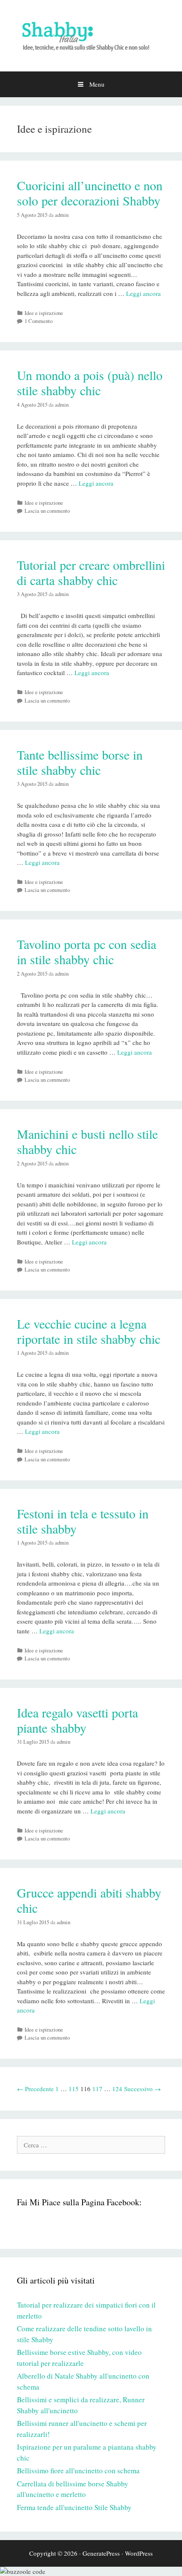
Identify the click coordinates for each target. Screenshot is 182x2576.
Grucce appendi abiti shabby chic (89, 1900)
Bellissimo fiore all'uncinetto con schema (78, 2471)
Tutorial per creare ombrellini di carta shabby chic (91, 572)
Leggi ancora (143, 293)
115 (74, 2089)
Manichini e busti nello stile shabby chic (87, 1141)
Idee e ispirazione (44, 313)
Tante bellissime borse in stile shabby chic (80, 762)
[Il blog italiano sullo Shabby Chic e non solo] (91, 35)
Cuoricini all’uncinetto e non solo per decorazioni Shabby (90, 193)
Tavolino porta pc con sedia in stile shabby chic (87, 952)
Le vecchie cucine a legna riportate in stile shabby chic (89, 1331)
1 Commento (39, 321)
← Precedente (35, 2089)
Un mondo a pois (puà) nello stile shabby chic (90, 383)
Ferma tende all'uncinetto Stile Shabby (74, 2507)
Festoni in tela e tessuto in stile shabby (83, 1521)
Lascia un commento (47, 511)
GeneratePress (101, 2553)
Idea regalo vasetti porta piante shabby (77, 1720)
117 (97, 2089)
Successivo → (142, 2089)
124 (117, 2089)
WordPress (139, 2553)
